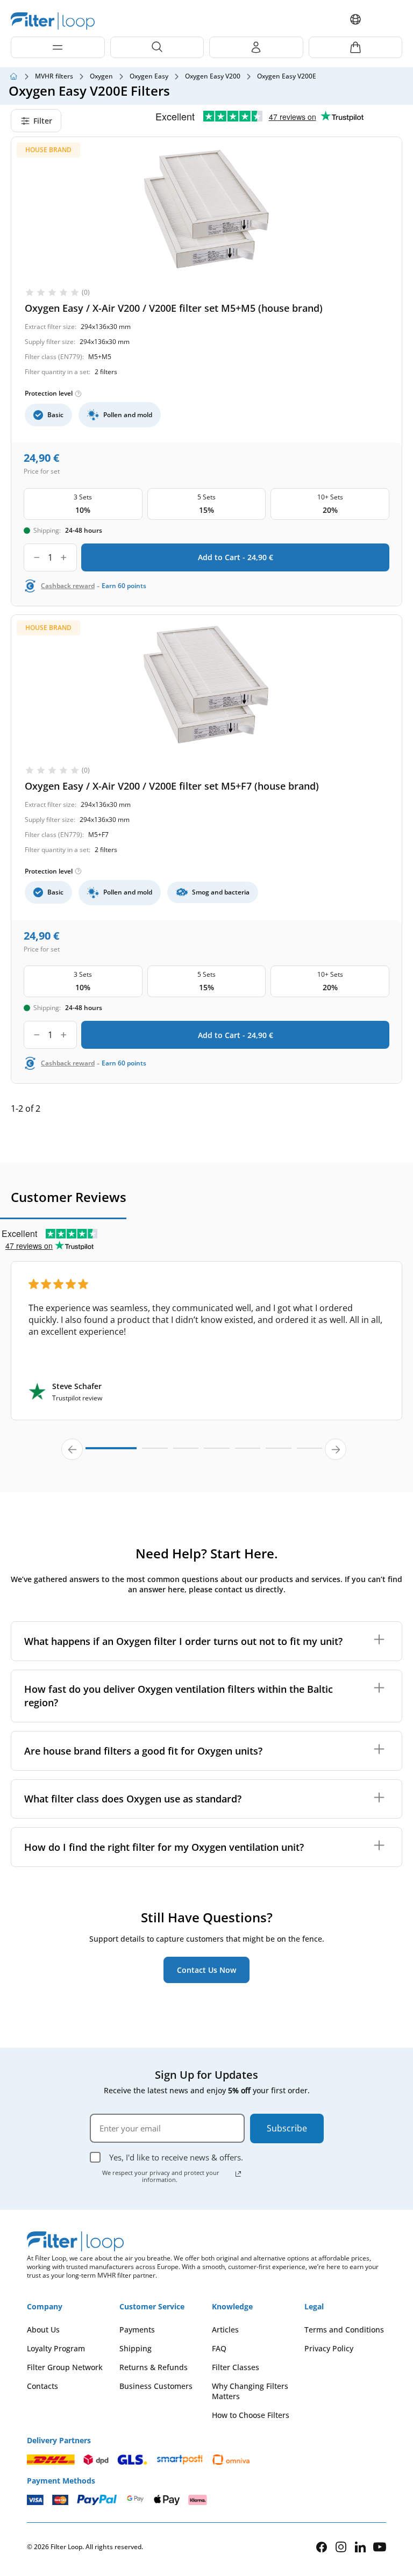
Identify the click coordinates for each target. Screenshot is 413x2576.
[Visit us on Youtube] (380, 2547)
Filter (43, 121)
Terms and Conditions (344, 2330)
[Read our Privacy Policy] (238, 2174)
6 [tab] (279, 1453)
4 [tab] (217, 1453)
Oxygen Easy (149, 76)
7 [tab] (310, 1453)
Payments (137, 2330)
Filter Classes (236, 2367)
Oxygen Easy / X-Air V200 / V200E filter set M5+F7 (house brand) (172, 786)
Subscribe (287, 2128)
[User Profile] (256, 47)
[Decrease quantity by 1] (37, 557)
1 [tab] (111, 1452)
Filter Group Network (65, 2367)
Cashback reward (68, 586)
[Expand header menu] (58, 47)
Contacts (42, 2386)
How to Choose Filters (251, 2415)
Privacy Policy (329, 2348)
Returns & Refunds (154, 2367)
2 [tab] (155, 1453)
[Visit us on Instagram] (341, 2547)
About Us (43, 2330)
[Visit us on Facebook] (322, 2547)
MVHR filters (54, 76)
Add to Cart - (236, 557)
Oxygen (101, 76)
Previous (72, 1449)
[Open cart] (356, 47)
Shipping (136, 2348)
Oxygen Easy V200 (213, 76)
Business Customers (156, 2386)
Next (336, 1449)
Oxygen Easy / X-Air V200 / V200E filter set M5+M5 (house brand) (174, 308)
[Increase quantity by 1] (64, 557)
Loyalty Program (56, 2348)
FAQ (219, 2348)
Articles (225, 2330)
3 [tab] (186, 1453)
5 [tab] (248, 1453)
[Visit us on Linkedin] (360, 2547)
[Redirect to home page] (13, 76)
